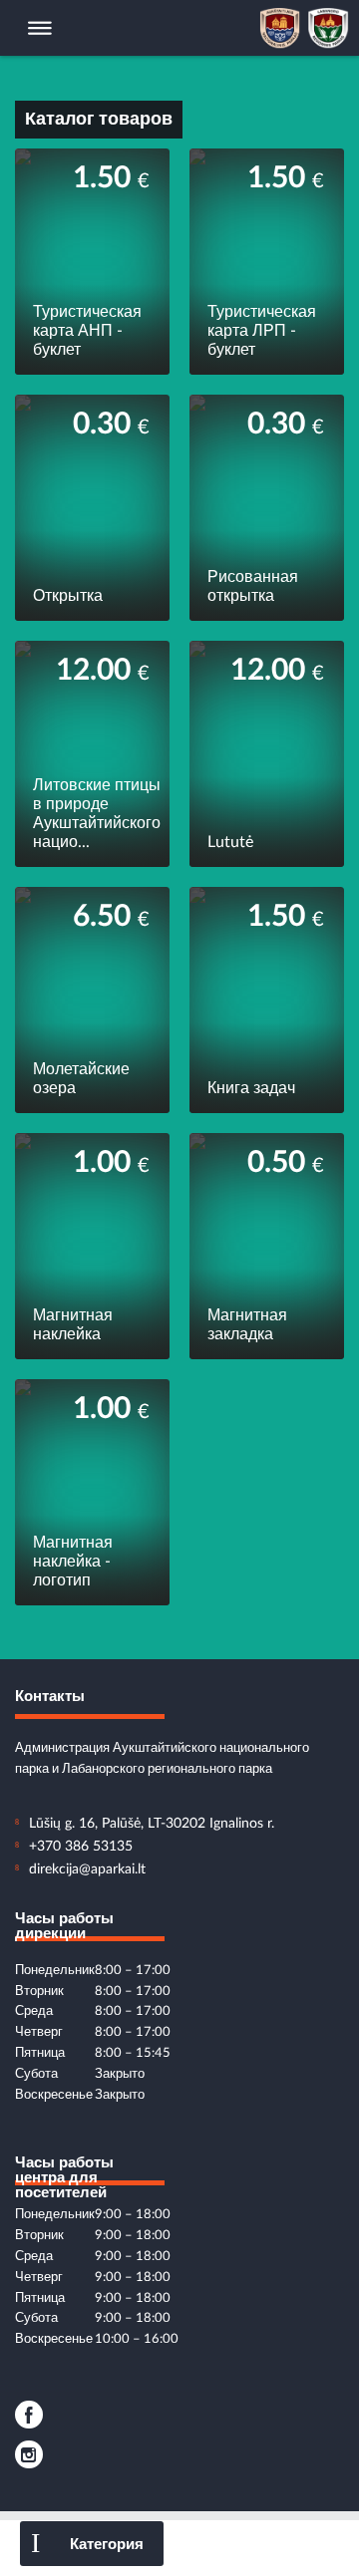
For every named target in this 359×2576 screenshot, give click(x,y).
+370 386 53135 (81, 1847)
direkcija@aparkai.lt (87, 1869)
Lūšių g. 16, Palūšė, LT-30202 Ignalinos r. (152, 1824)
